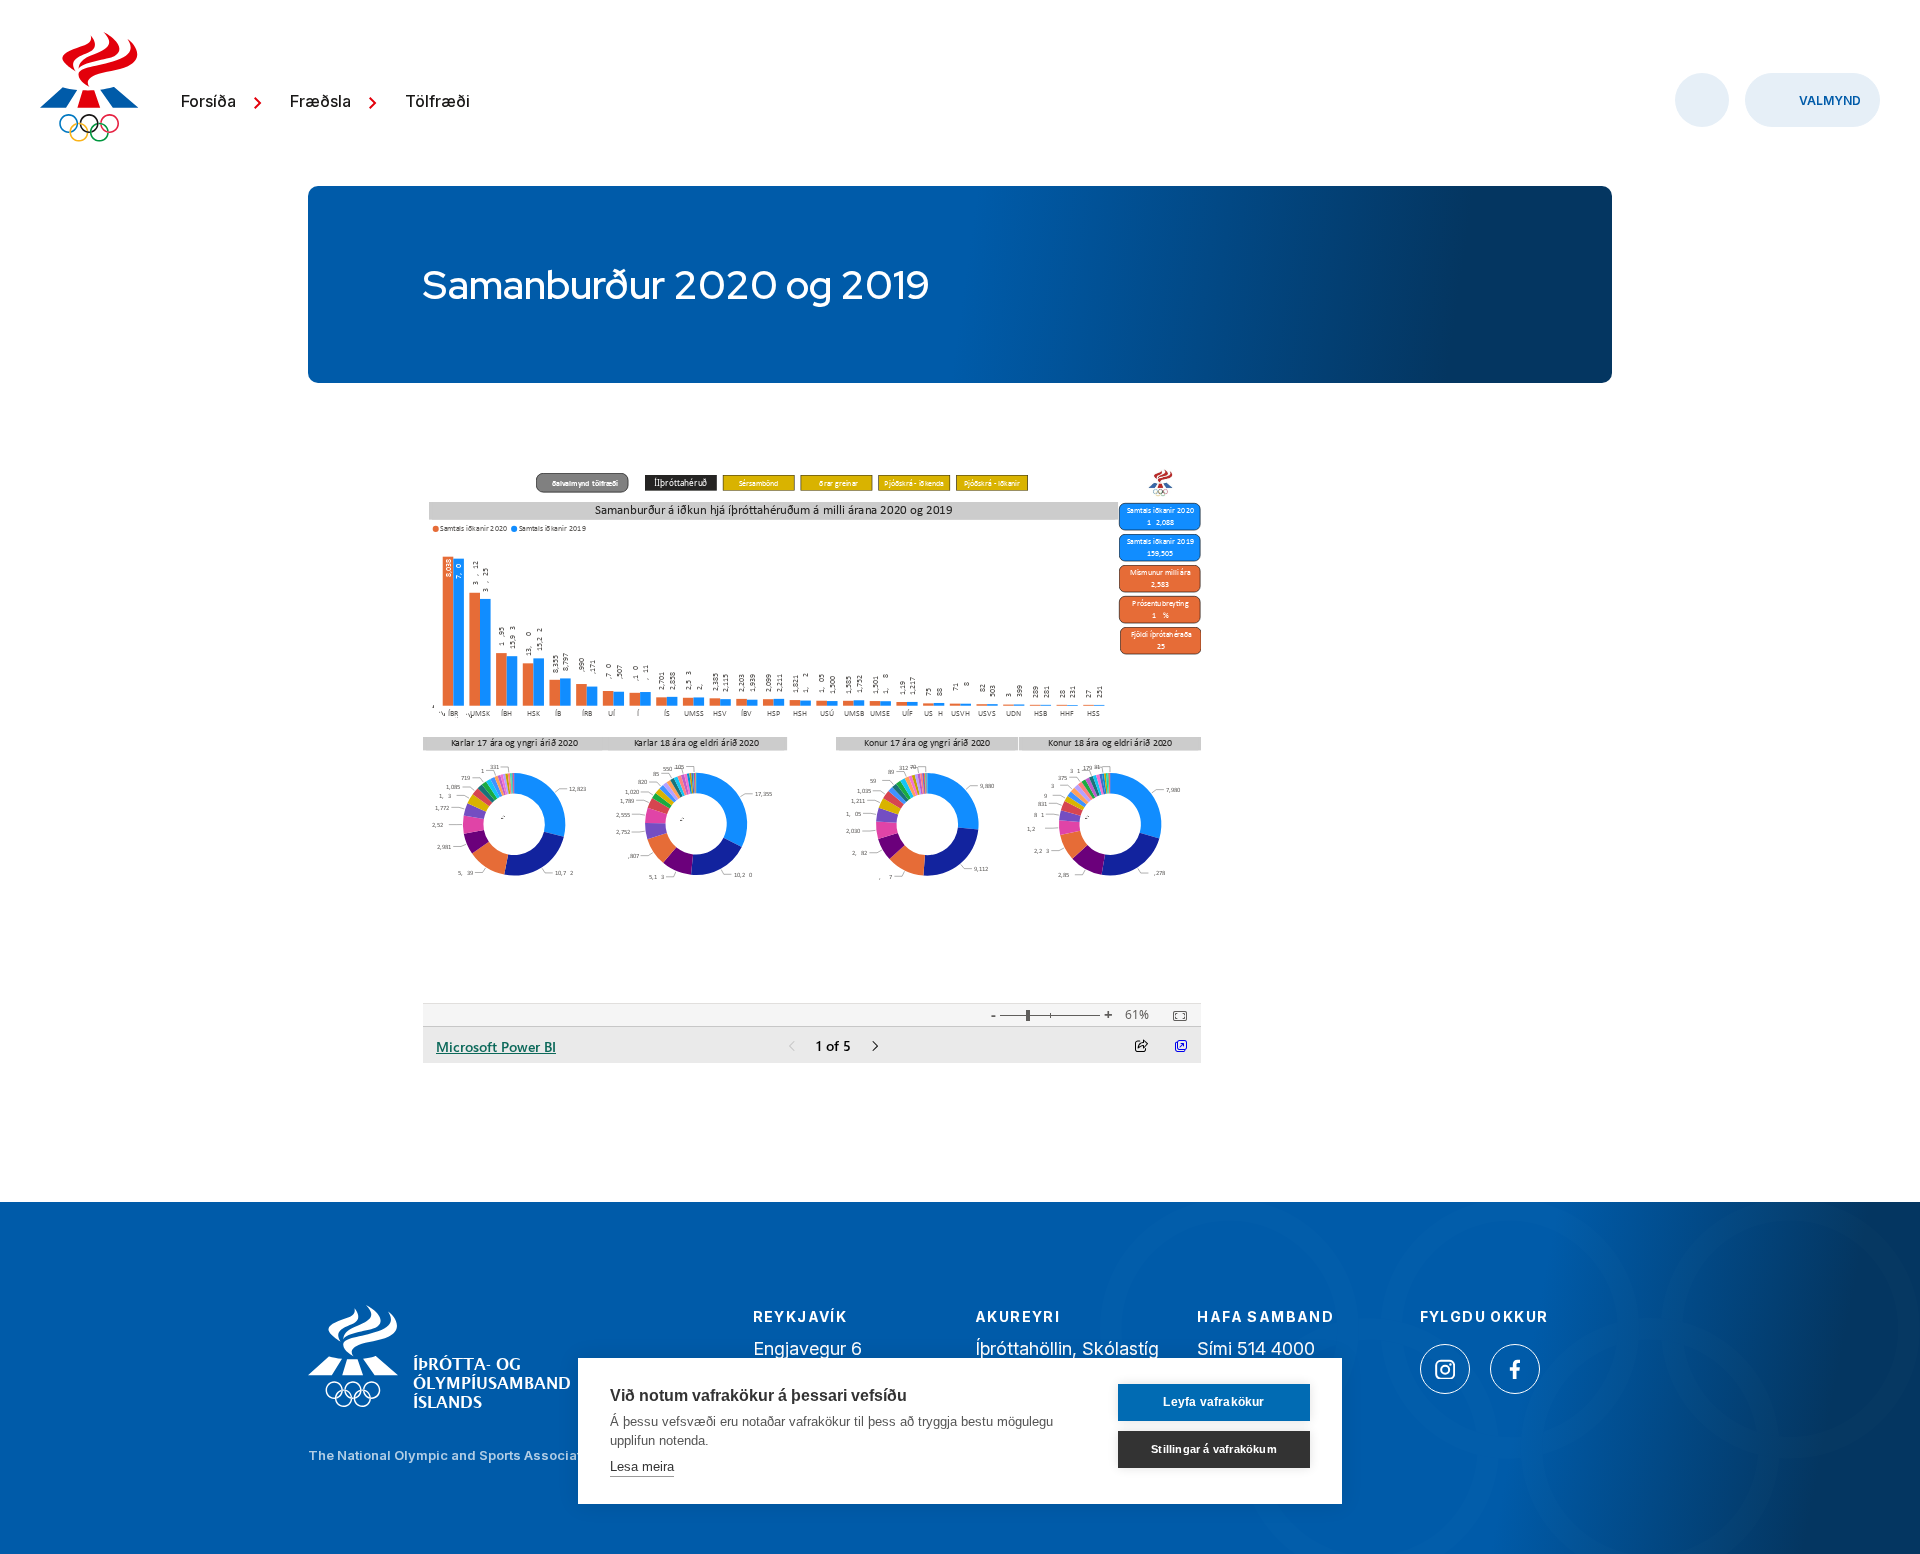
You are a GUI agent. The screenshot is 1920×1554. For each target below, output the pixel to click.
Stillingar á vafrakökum (1214, 1449)
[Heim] (89, 89)
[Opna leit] (1702, 100)
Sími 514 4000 (1256, 1348)
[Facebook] (1515, 1369)
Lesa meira (642, 1466)
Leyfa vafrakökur (1213, 1402)
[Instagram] (1445, 1369)
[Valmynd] (1812, 100)
